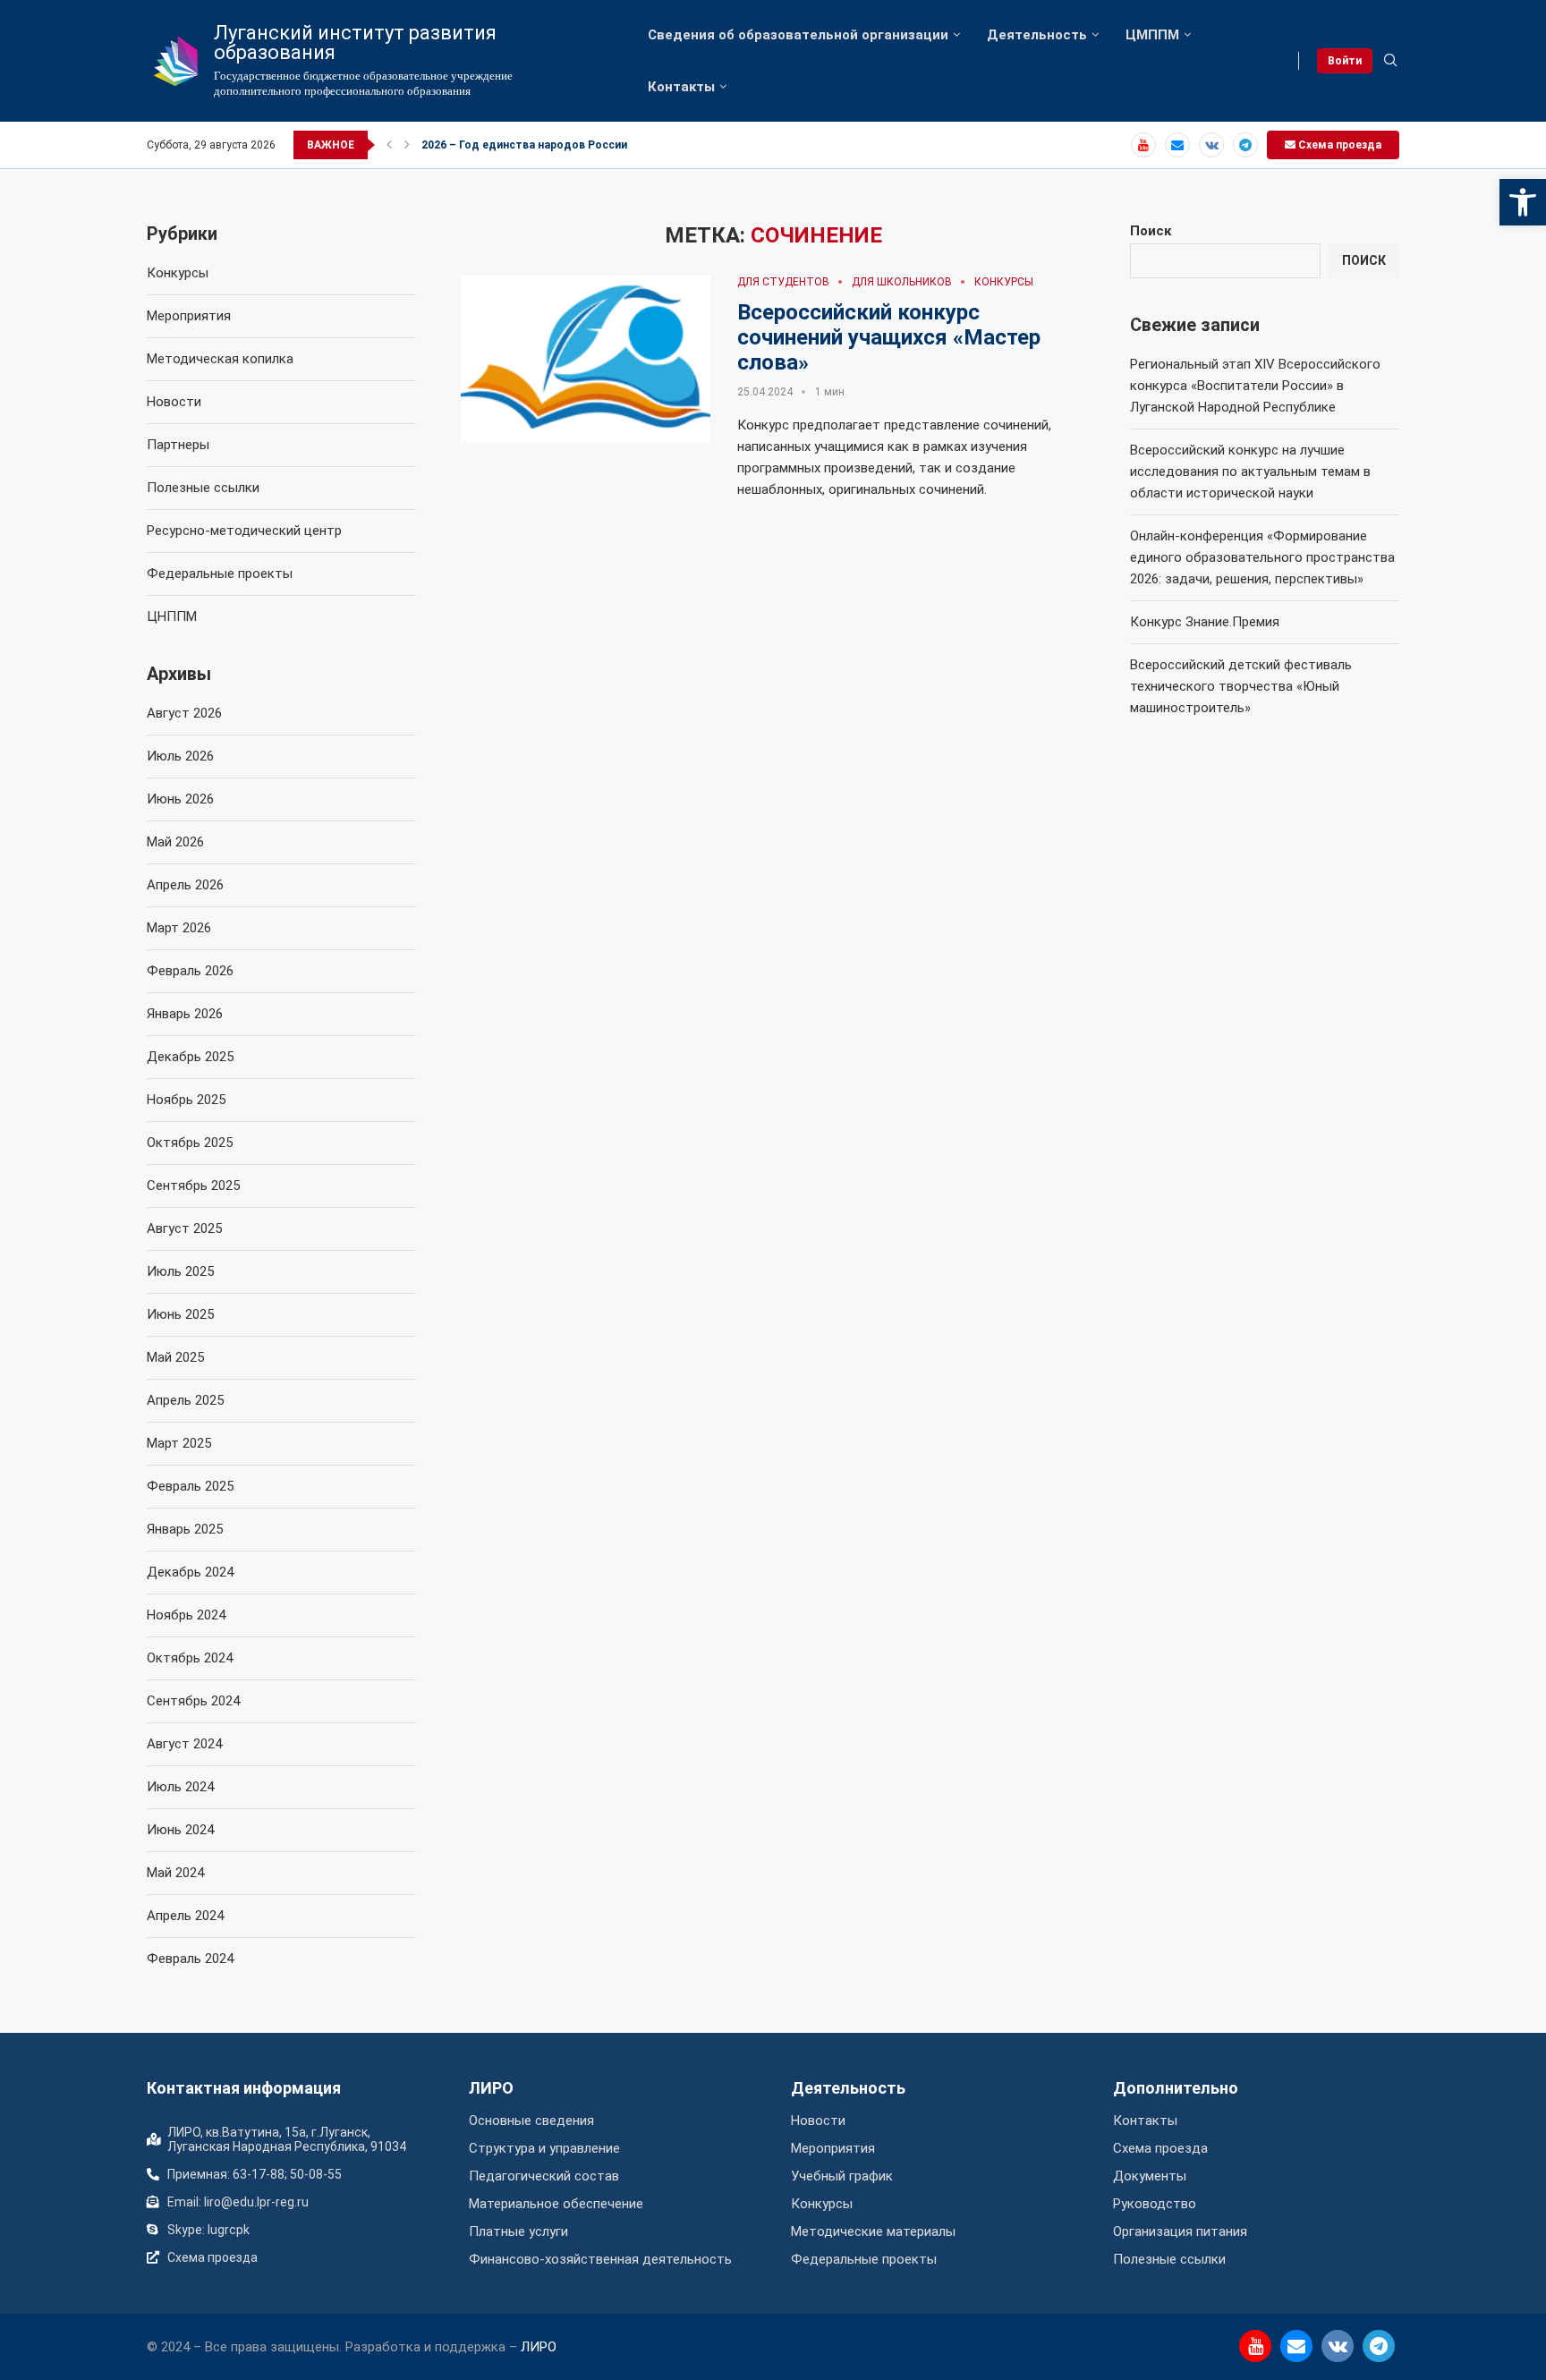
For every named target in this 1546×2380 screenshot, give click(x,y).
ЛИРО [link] (491, 2088)
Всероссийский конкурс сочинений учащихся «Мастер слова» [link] (889, 337)
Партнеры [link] (178, 445)
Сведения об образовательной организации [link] (798, 35)
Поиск (1151, 231)
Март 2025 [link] (179, 1443)
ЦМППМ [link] (1152, 35)
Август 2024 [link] (184, 1744)
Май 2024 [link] (175, 1873)
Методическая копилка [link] (220, 359)
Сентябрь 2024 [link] (193, 1701)
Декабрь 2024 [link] (190, 1572)
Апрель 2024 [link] (185, 1916)
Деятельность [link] (1037, 35)
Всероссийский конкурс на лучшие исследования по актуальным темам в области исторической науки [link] (1250, 472)
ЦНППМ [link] (172, 616)
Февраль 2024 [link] (190, 1959)
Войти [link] (1345, 61)
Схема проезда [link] (1338, 145)
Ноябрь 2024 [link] (186, 1615)
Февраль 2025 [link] (190, 1486)
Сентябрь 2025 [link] (193, 1186)
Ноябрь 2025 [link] (186, 1100)
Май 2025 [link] (175, 1357)
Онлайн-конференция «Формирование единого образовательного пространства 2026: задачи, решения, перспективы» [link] (1262, 557)
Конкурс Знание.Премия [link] (1205, 622)
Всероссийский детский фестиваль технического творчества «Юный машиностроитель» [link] (1241, 686)
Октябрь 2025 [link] (190, 1143)
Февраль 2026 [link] (190, 971)
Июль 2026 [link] (180, 756)
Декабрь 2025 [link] (190, 1057)
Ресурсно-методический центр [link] (244, 531)
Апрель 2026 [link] (185, 885)
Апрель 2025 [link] (185, 1400)
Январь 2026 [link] (185, 1014)
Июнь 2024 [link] (180, 1830)
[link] (1523, 202)
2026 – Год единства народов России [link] (524, 145)
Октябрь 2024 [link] (190, 1658)
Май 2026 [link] (175, 842)
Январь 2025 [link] (185, 1529)
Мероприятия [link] (189, 316)
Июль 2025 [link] (180, 1271)
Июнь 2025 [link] (180, 1314)
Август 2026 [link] (184, 713)
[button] (389, 145)
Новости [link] (174, 402)
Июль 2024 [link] (180, 1787)
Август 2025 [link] (184, 1228)
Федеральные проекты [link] (220, 574)
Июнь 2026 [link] (180, 799)
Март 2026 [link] (179, 928)
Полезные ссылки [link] (203, 488)
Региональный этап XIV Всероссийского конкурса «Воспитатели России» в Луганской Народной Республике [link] (1255, 386)
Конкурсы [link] (178, 273)
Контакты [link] (681, 87)
